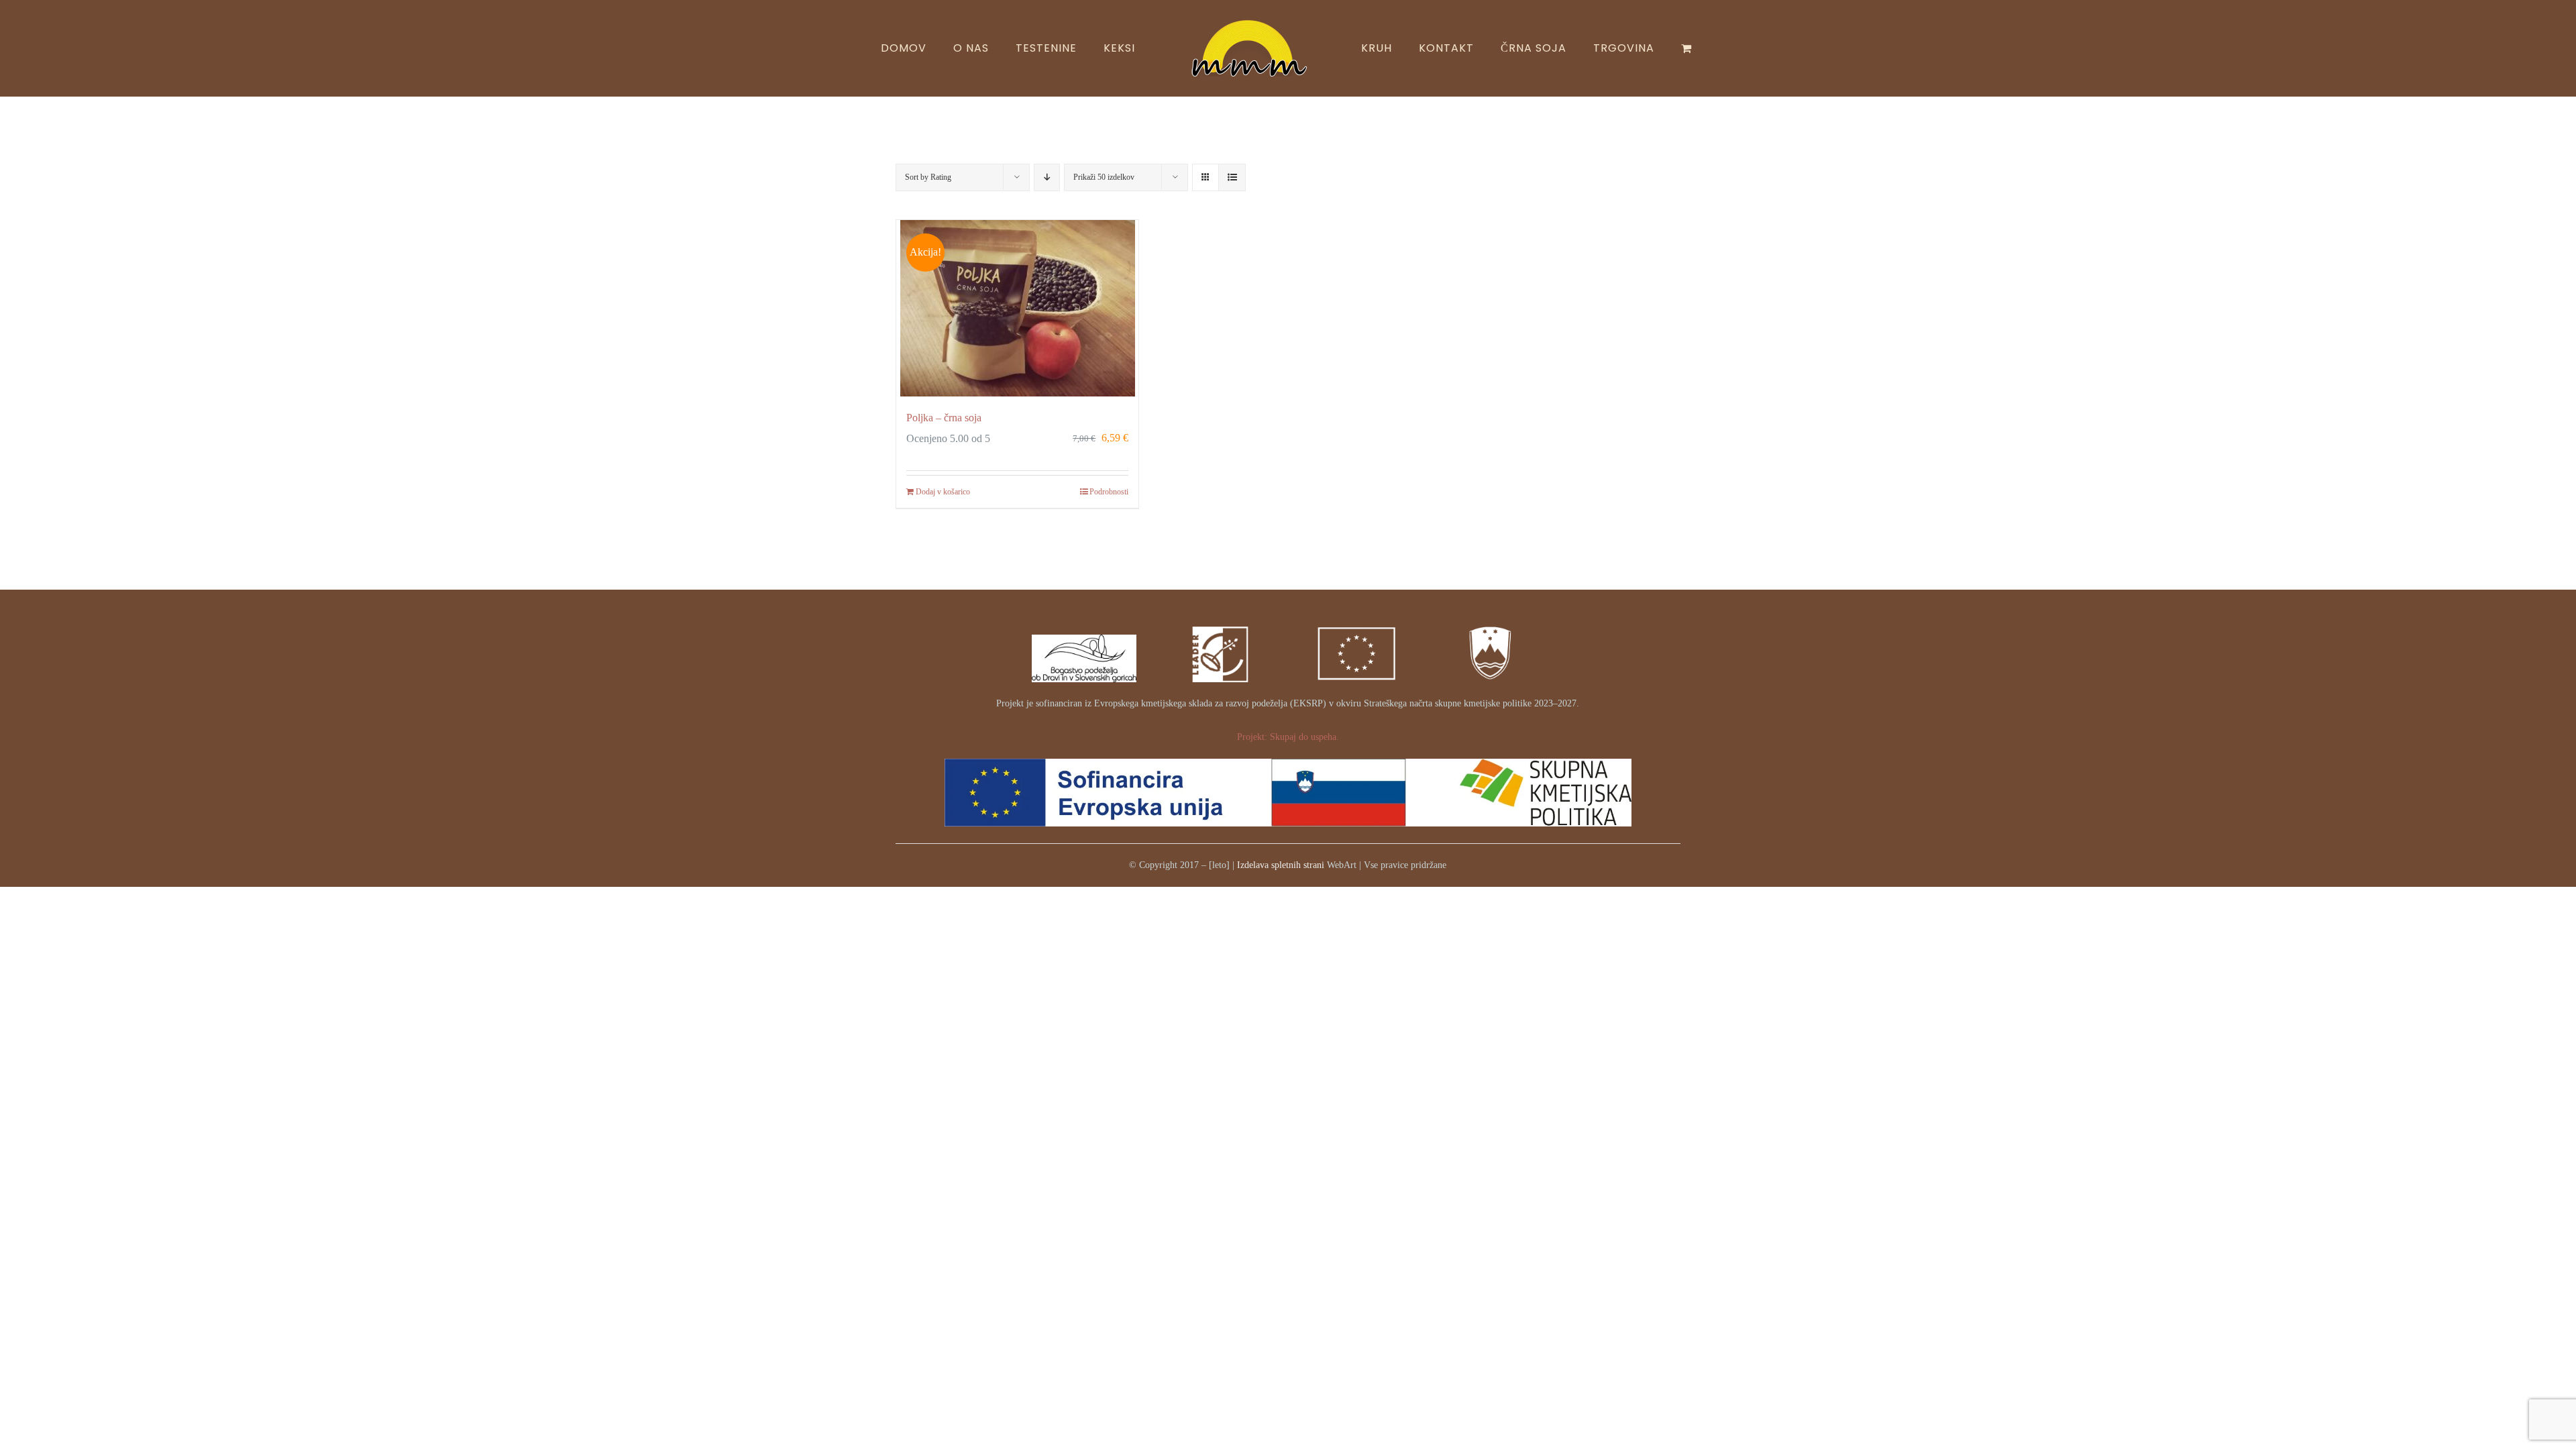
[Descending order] (1047, 177)
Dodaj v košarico (943, 492)
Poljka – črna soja (944, 418)
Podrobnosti (1109, 492)
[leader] (1220, 619)
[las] (1084, 640)
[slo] (1492, 619)
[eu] (1356, 619)
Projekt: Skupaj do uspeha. (1288, 737)
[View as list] (1232, 177)
